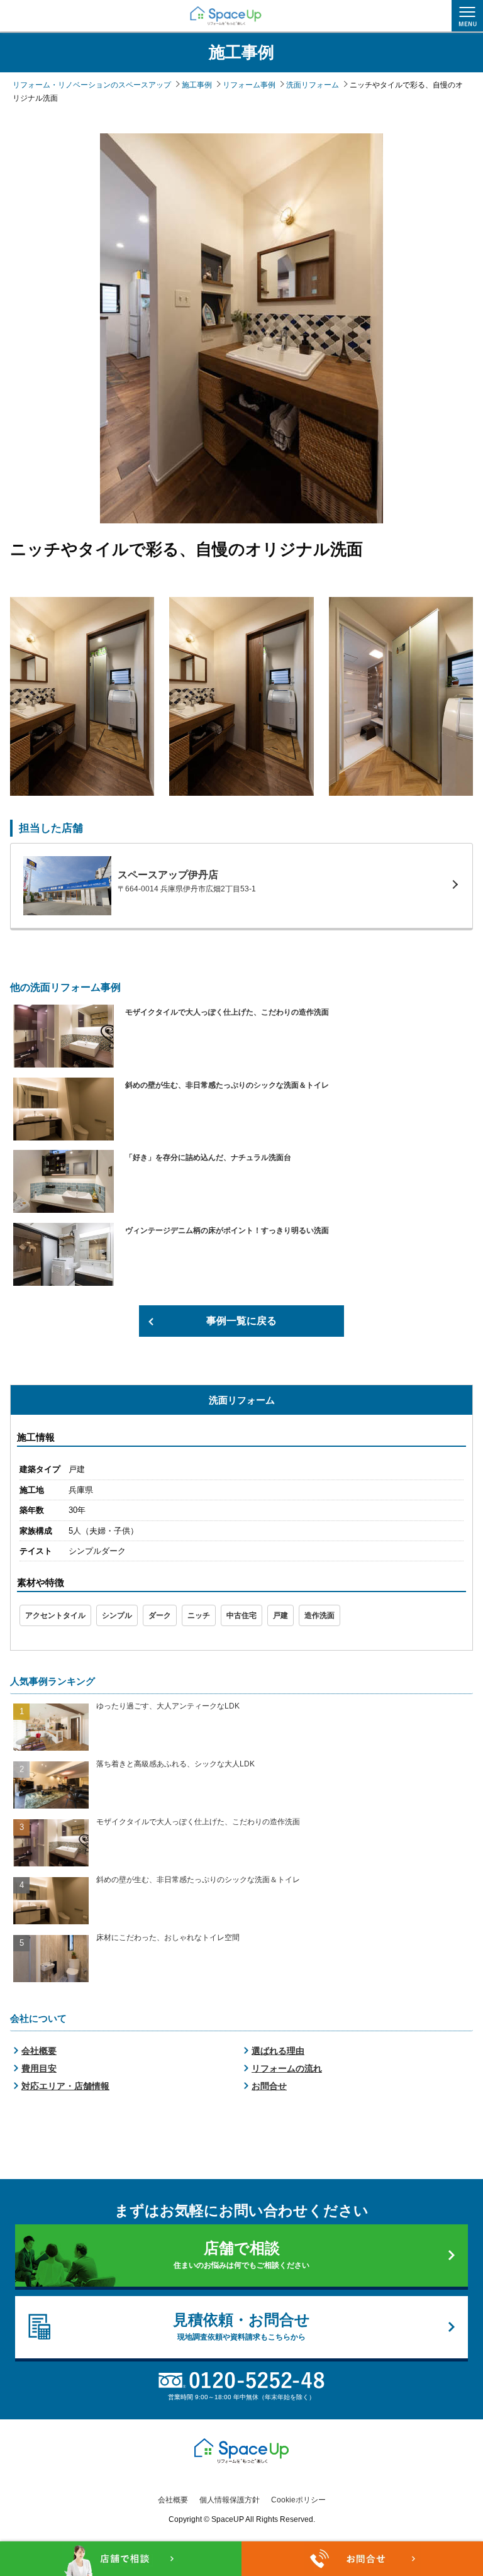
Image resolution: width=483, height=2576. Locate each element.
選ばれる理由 (278, 2051)
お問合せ (269, 2086)
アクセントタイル (55, 1615)
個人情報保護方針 (230, 2500)
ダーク (160, 1615)
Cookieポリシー (298, 2500)
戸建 (280, 1615)
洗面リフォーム (242, 1400)
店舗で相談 (241, 2255)
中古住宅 (241, 1615)
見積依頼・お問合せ (241, 2326)
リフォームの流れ (287, 2068)
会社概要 (39, 2051)
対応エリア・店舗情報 (65, 2086)
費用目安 (39, 2068)
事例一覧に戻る (241, 1321)
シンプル (117, 1615)
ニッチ (199, 1615)
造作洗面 (319, 1615)
